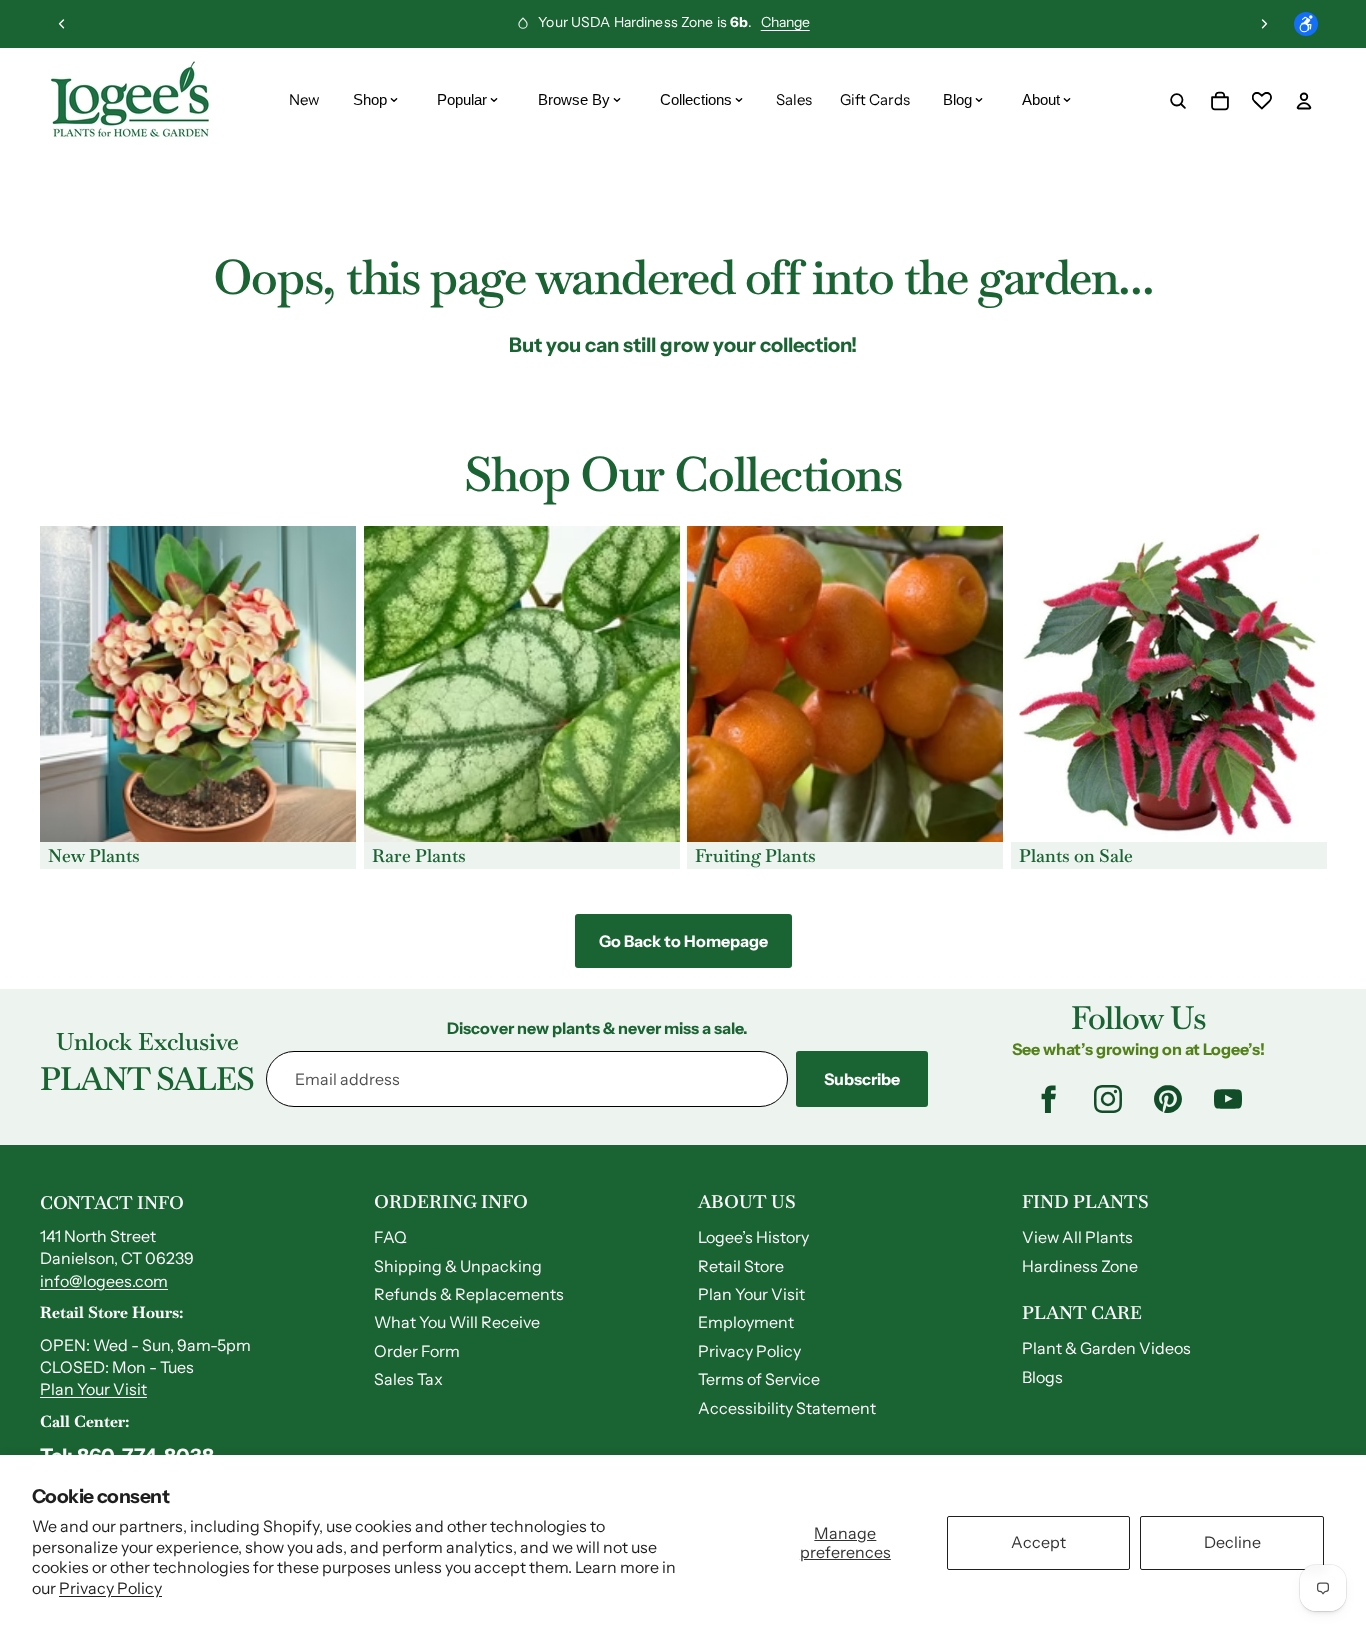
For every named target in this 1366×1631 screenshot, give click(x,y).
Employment (746, 1322)
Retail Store (741, 1266)
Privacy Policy (110, 1588)
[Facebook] (1048, 1099)
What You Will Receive (457, 1322)
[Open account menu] (1304, 101)
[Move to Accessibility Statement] (1306, 24)
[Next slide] (1264, 24)
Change (785, 22)
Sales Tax (408, 1379)
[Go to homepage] (130, 101)
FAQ (390, 1237)
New (304, 99)
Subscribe (862, 1079)
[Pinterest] (1168, 1099)
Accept (1038, 1542)
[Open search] (1178, 101)
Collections (696, 99)
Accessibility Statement (787, 1408)
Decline (1232, 1542)
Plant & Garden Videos (1106, 1348)
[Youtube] (1228, 1099)
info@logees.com (104, 1281)
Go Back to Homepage (683, 941)
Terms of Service (759, 1379)
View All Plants (1077, 1237)
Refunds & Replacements (469, 1294)
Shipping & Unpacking (458, 1266)
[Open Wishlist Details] (1262, 101)
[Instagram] (1108, 1099)
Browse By (574, 99)
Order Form (417, 1351)
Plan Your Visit (93, 1389)
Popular (462, 99)
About (1041, 99)
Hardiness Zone (1080, 1266)
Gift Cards (875, 99)
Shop (370, 99)
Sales (794, 99)
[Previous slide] (62, 24)
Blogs (1042, 1377)
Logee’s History (753, 1237)
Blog (957, 99)
